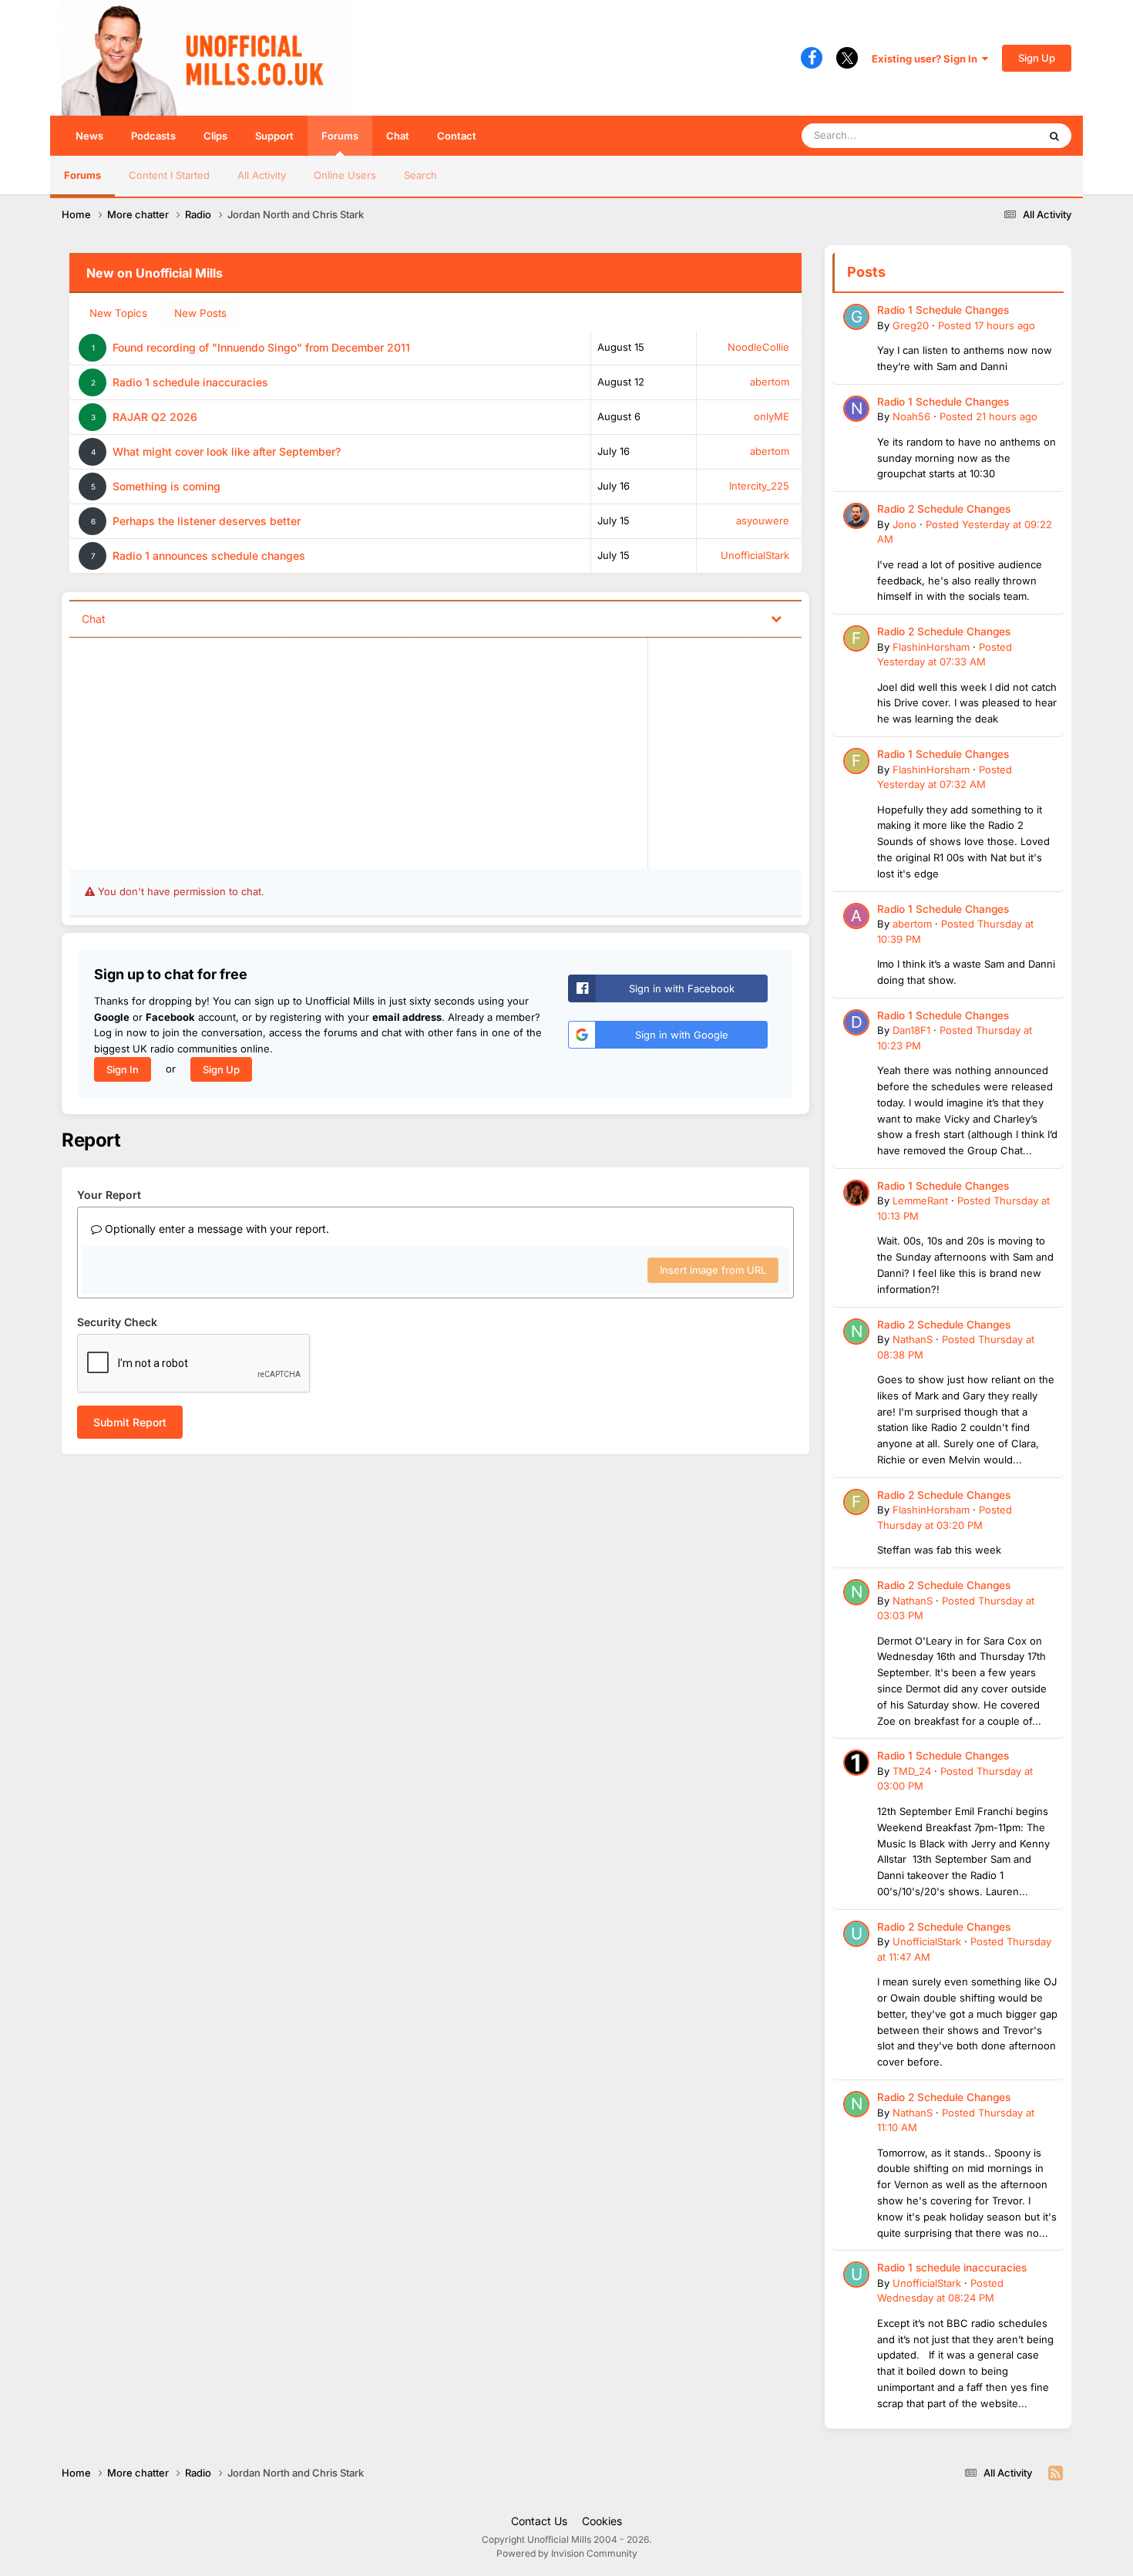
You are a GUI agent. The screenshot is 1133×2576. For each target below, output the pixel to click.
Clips (215, 136)
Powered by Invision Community (567, 2553)
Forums (340, 136)
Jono (904, 524)
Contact (457, 136)
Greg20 (911, 325)
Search (420, 175)
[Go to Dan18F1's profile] (856, 1022)
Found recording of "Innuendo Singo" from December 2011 (261, 347)
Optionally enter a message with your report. (215, 1229)
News (89, 136)
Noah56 (911, 416)
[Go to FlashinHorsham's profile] (856, 638)
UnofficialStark (755, 555)
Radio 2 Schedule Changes (944, 509)
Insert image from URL (713, 1270)
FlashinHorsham (931, 647)
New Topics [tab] (118, 313)
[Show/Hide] (776, 618)
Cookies (602, 2521)
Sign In (123, 1069)
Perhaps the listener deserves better (207, 521)
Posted (987, 325)
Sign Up (1037, 58)
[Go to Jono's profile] (856, 516)
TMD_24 (912, 1771)
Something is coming (166, 486)
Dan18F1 (911, 1030)
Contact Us (539, 2521)
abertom (770, 382)
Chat (398, 136)
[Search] (1054, 136)
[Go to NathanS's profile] (856, 1332)
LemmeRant (920, 1200)
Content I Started (169, 175)
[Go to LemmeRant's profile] (856, 1193)
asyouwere (763, 520)
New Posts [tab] (200, 313)
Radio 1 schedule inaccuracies (190, 382)
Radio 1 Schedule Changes (943, 310)
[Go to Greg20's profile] (856, 317)
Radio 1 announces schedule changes (209, 556)
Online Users (345, 175)
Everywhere (990, 135)
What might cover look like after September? (227, 451)
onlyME (772, 416)
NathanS (913, 1339)
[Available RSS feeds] (1056, 2473)
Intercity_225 (759, 486)
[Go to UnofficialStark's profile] (856, 1934)
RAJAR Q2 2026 (155, 417)
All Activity (262, 175)
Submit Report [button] (130, 1422)
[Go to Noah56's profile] (856, 409)
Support (274, 136)
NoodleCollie (758, 347)
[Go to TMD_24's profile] (856, 1763)
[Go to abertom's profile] (856, 916)
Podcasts (153, 136)
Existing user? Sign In (927, 59)
